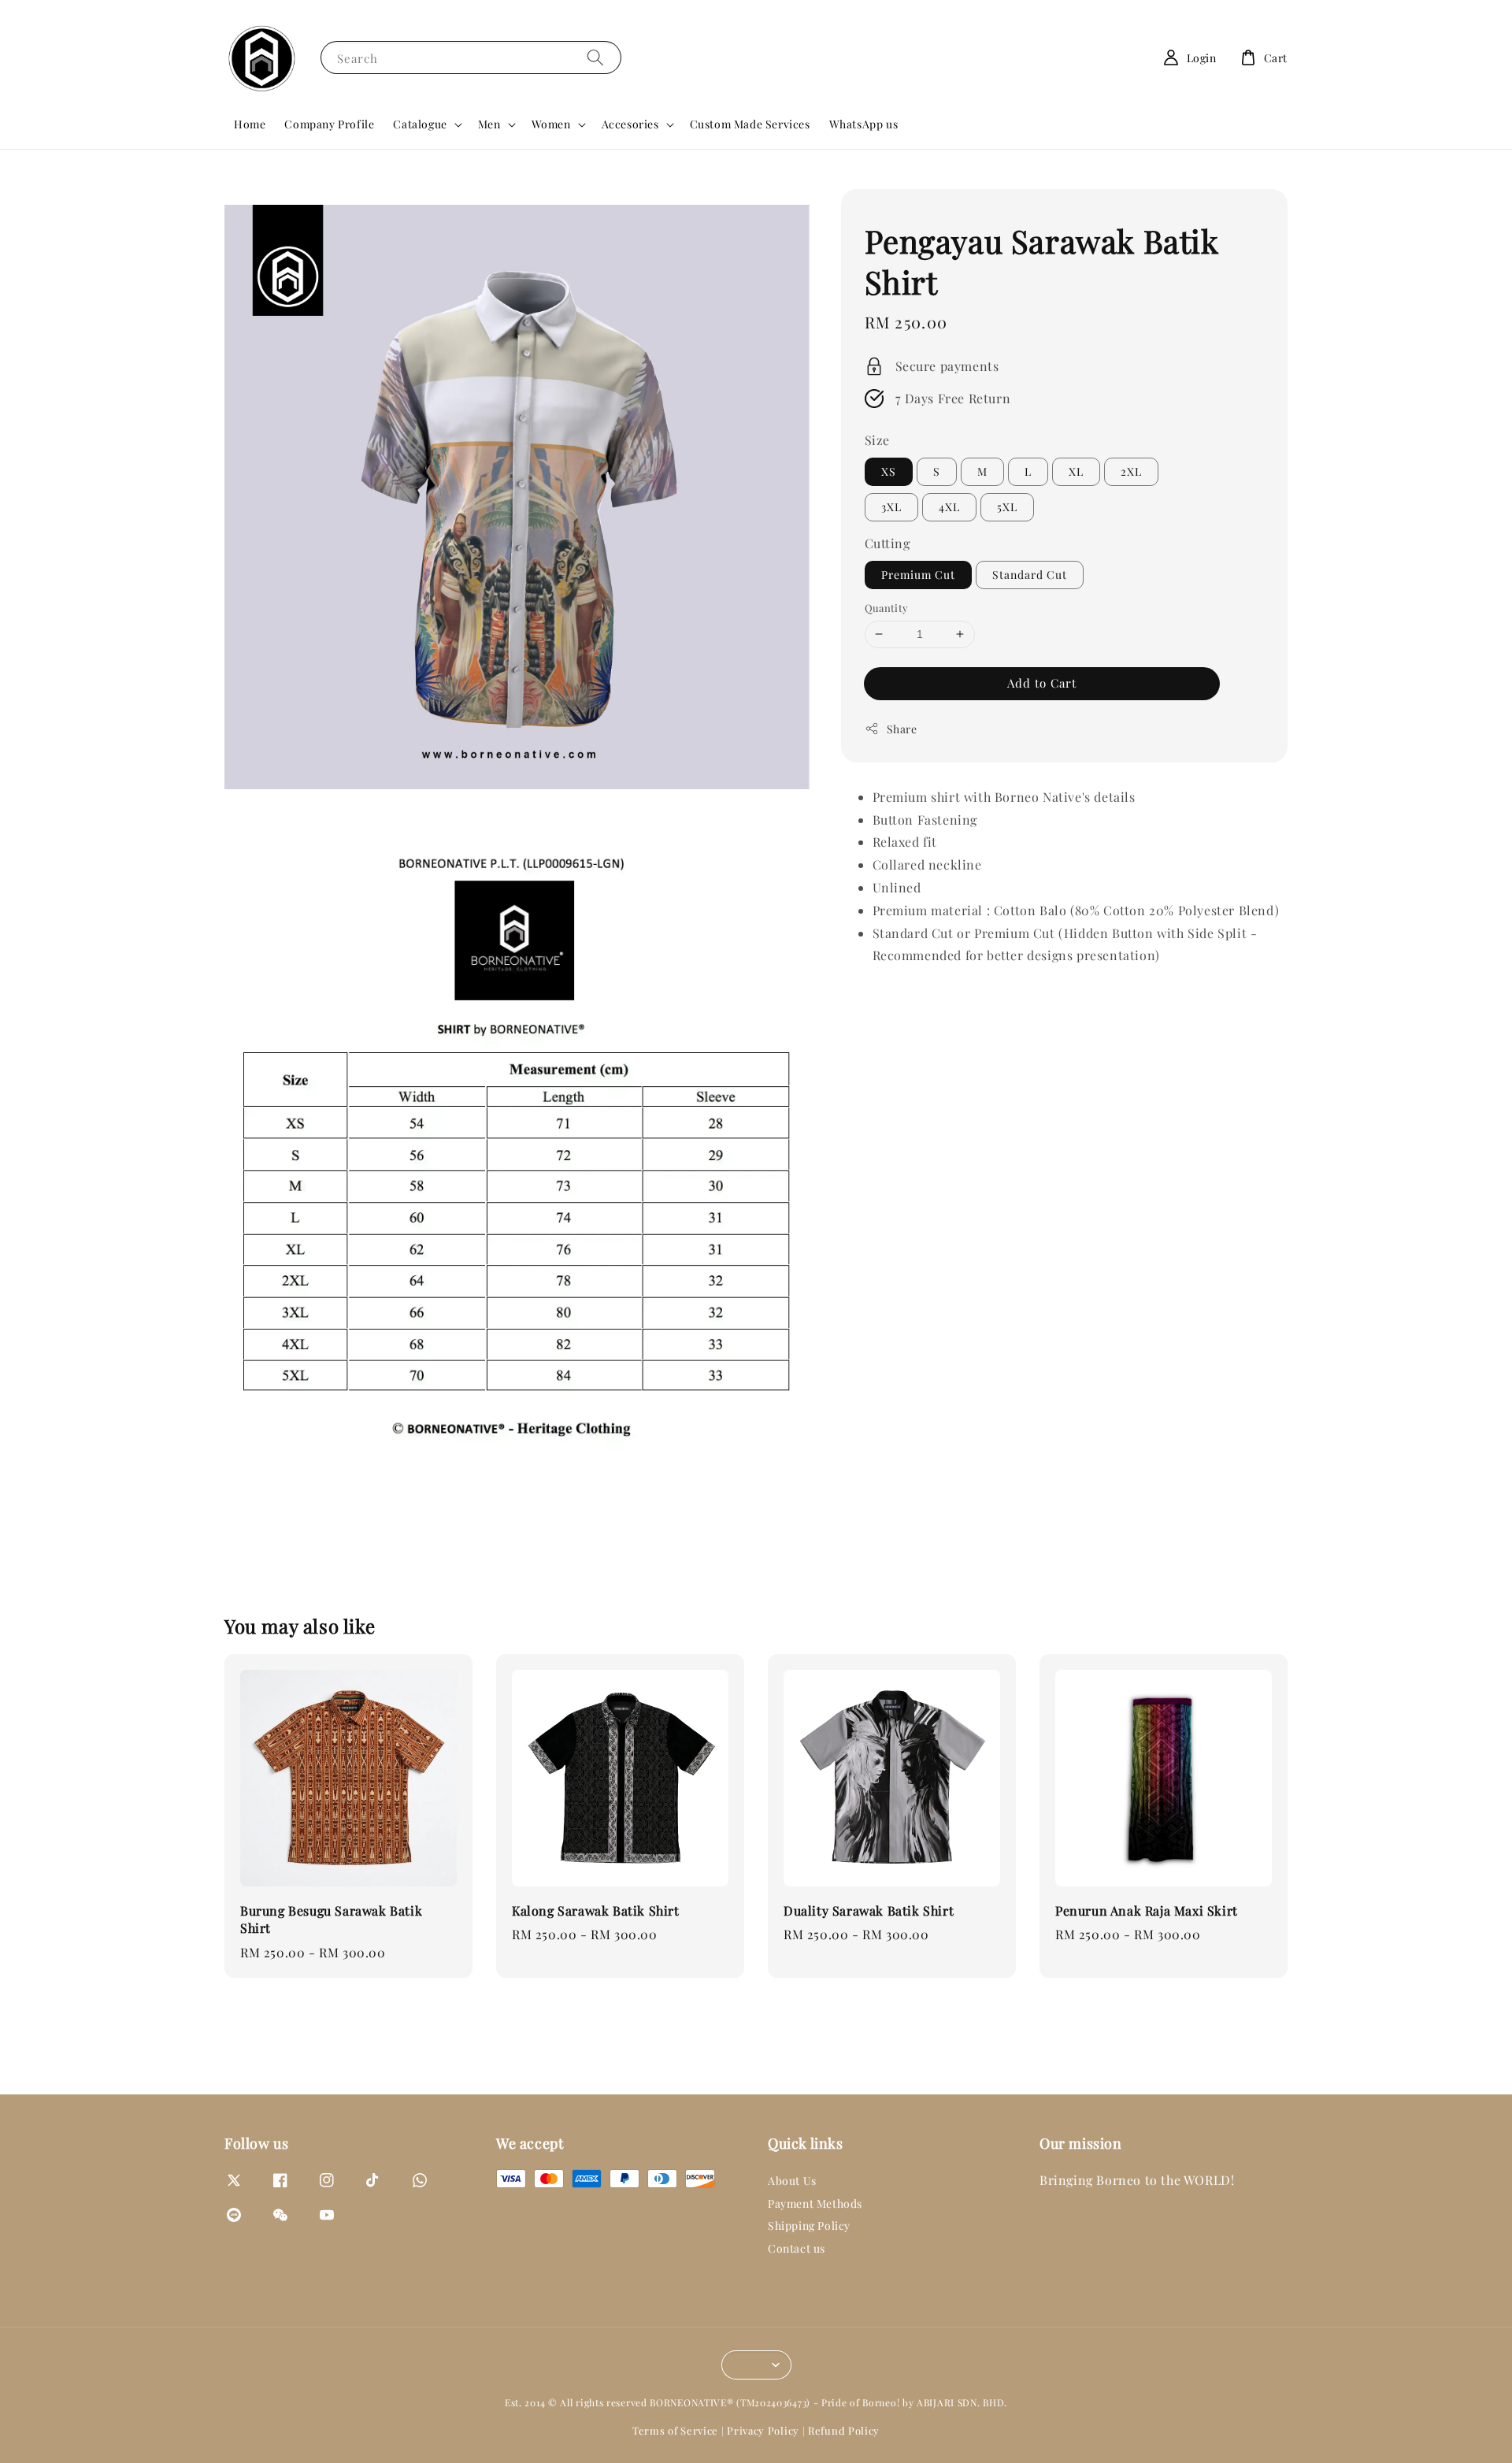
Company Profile (329, 124)
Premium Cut (918, 575)
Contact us (797, 2248)
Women (551, 124)
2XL (1131, 471)
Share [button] (902, 728)
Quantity (887, 608)
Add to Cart (1042, 682)
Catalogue (420, 124)
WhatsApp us (864, 124)
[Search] (595, 57)
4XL (949, 507)
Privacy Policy (763, 2430)
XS (889, 471)
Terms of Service (675, 2430)
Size (877, 440)
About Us (792, 2181)
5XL (1007, 507)
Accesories (630, 124)
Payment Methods (815, 2203)
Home (250, 124)
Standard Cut (1030, 575)
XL (1076, 471)
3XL (891, 507)
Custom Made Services (750, 124)
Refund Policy (844, 2430)
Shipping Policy (809, 2226)
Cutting (888, 543)
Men (489, 124)
